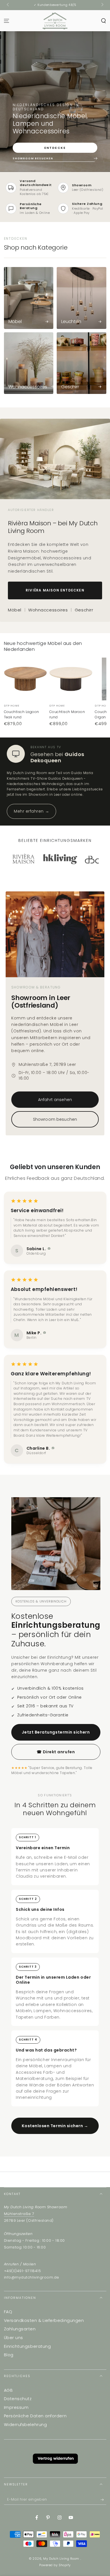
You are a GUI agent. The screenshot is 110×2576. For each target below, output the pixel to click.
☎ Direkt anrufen (56, 1752)
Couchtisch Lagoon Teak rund (22, 715)
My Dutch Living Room (62, 2559)
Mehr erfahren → (31, 811)
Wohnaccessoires (48, 610)
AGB (8, 2390)
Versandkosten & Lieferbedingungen (44, 2321)
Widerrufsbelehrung (26, 2425)
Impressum (16, 2407)
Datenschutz (18, 2399)
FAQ (8, 2312)
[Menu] (7, 21)
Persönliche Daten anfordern (35, 2416)
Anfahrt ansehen (55, 1100)
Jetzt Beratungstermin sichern (56, 1732)
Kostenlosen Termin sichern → (55, 2126)
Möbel (15, 610)
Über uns (14, 2338)
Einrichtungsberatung (27, 2346)
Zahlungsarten (20, 2329)
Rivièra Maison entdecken (55, 590)
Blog (9, 2355)
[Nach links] (8, 5)
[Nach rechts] (102, 5)
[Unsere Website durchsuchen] (103, 21)
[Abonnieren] (103, 2500)
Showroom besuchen (55, 1119)
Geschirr (84, 610)
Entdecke (55, 148)
